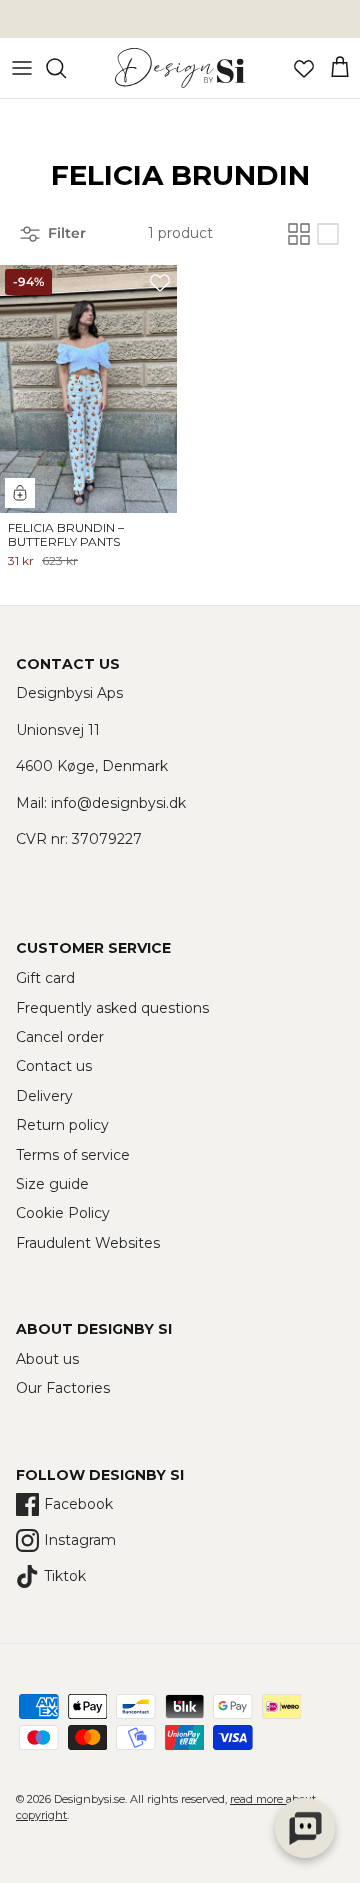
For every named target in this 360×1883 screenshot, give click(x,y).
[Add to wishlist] (160, 282)
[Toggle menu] (22, 68)
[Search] (66, 68)
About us (47, 1359)
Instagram (80, 1540)
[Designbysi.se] (180, 68)
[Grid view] (299, 234)
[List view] (328, 234)
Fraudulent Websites (88, 1243)
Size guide (52, 1184)
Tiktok (65, 1576)
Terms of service (73, 1155)
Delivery (44, 1096)
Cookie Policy (63, 1213)
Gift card (45, 978)
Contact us (54, 1066)
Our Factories (63, 1388)
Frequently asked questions (112, 1008)
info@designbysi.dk (118, 803)
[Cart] (340, 68)
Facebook (78, 1504)
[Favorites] (304, 68)
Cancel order (60, 1037)
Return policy (62, 1125)
